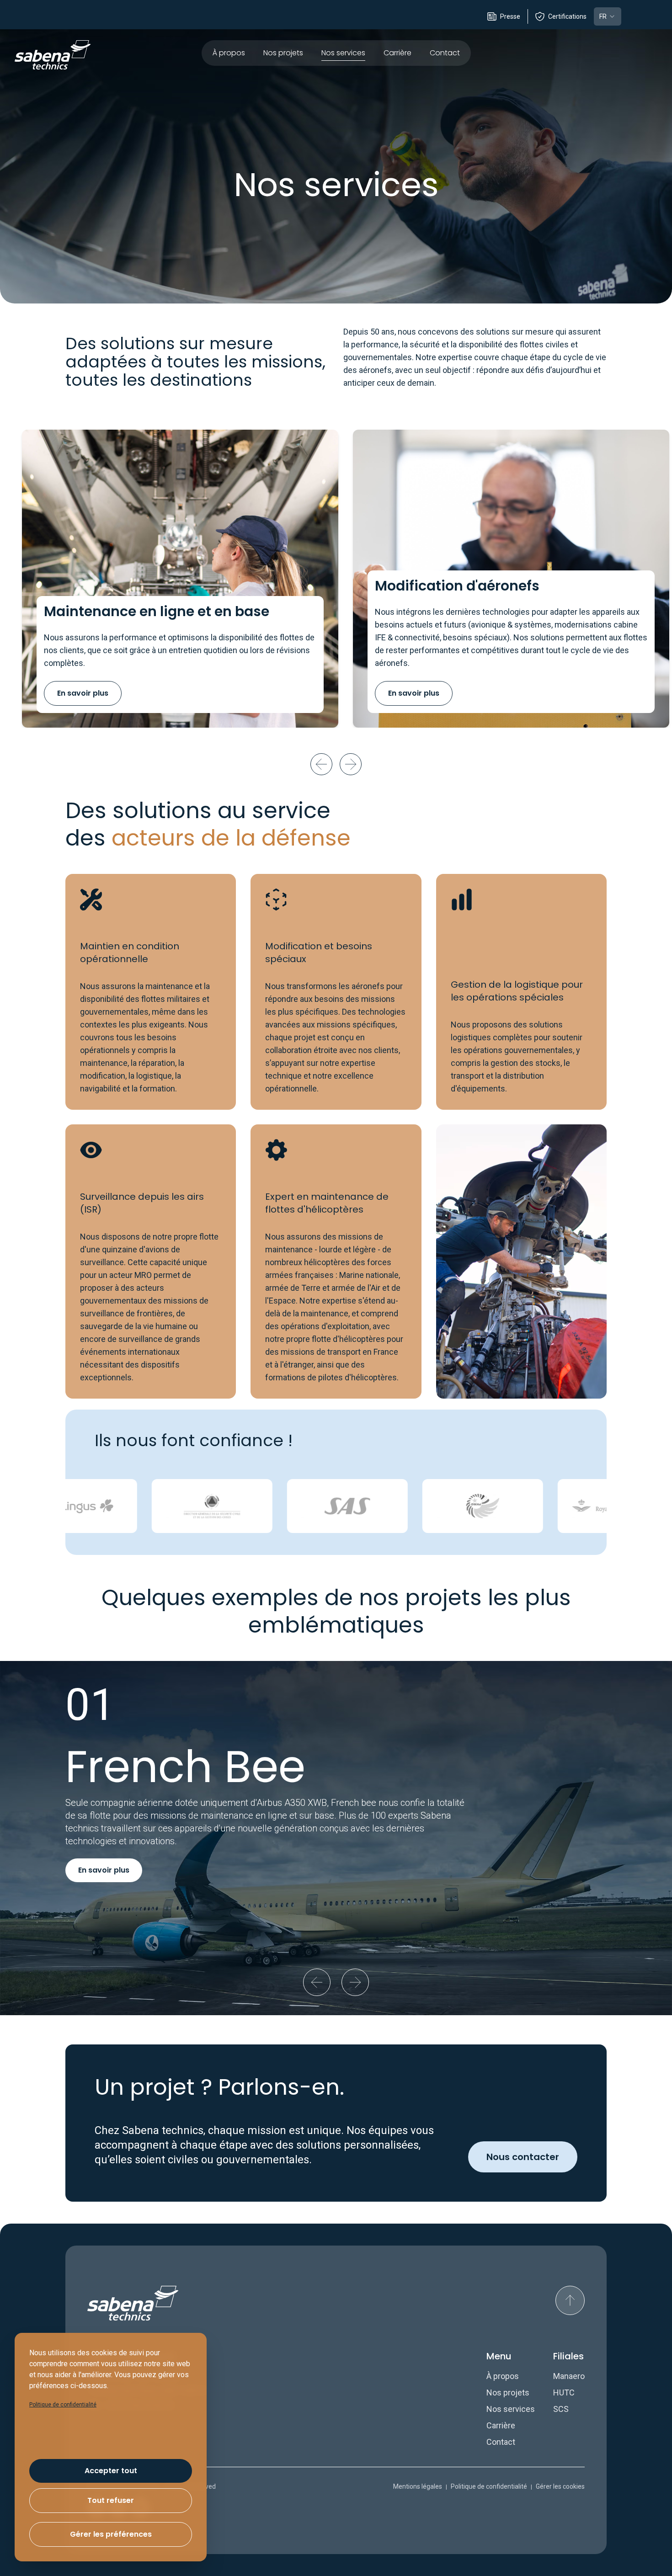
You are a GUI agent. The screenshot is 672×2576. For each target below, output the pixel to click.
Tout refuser (111, 2500)
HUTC (564, 2392)
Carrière (397, 53)
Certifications (567, 16)
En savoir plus (83, 693)
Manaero (569, 2376)
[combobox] (608, 16)
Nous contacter (523, 2157)
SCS (561, 2409)
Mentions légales (418, 2486)
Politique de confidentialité (489, 2486)
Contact (445, 53)
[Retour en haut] (570, 2300)
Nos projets (283, 53)
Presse (510, 16)
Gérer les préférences (111, 2534)
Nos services (343, 53)
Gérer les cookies (560, 2486)
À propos (229, 53)
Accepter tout (111, 2471)
